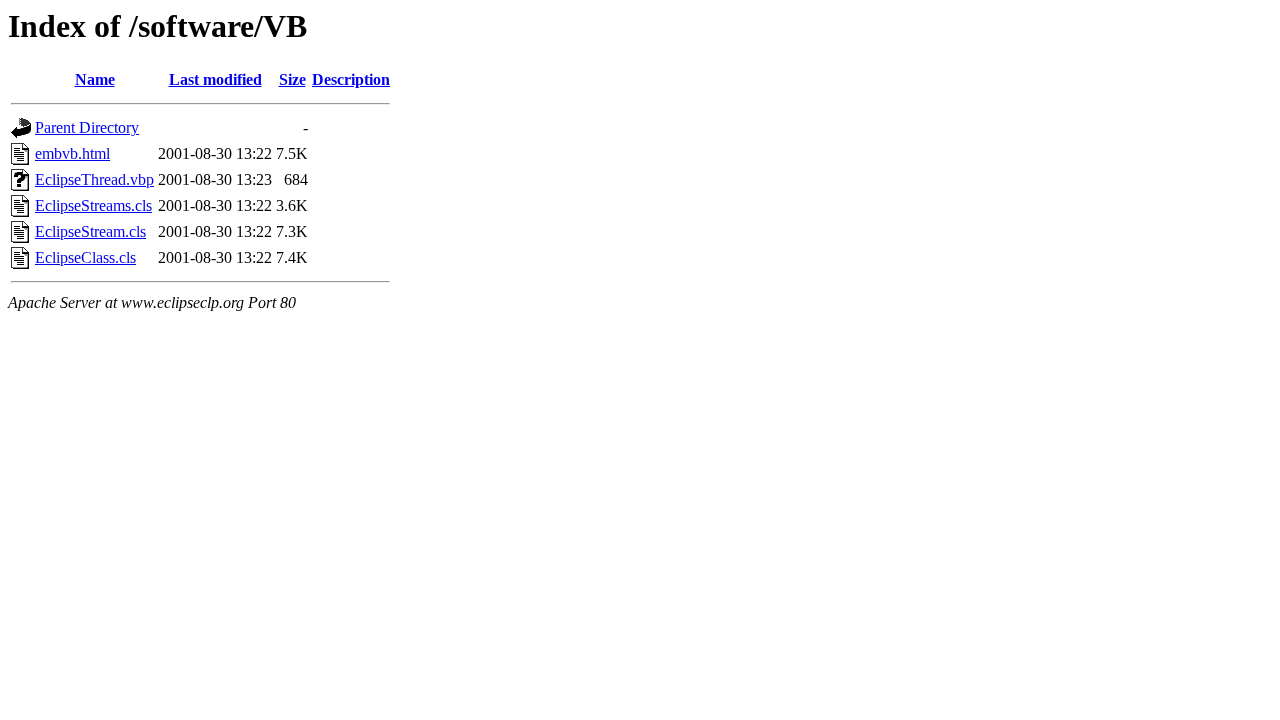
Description (351, 79)
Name (95, 79)
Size (292, 79)
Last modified (215, 79)
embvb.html (72, 153)
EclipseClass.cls (85, 257)
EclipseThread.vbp (94, 179)
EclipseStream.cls (90, 231)
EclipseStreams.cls (93, 205)
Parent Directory (87, 127)
